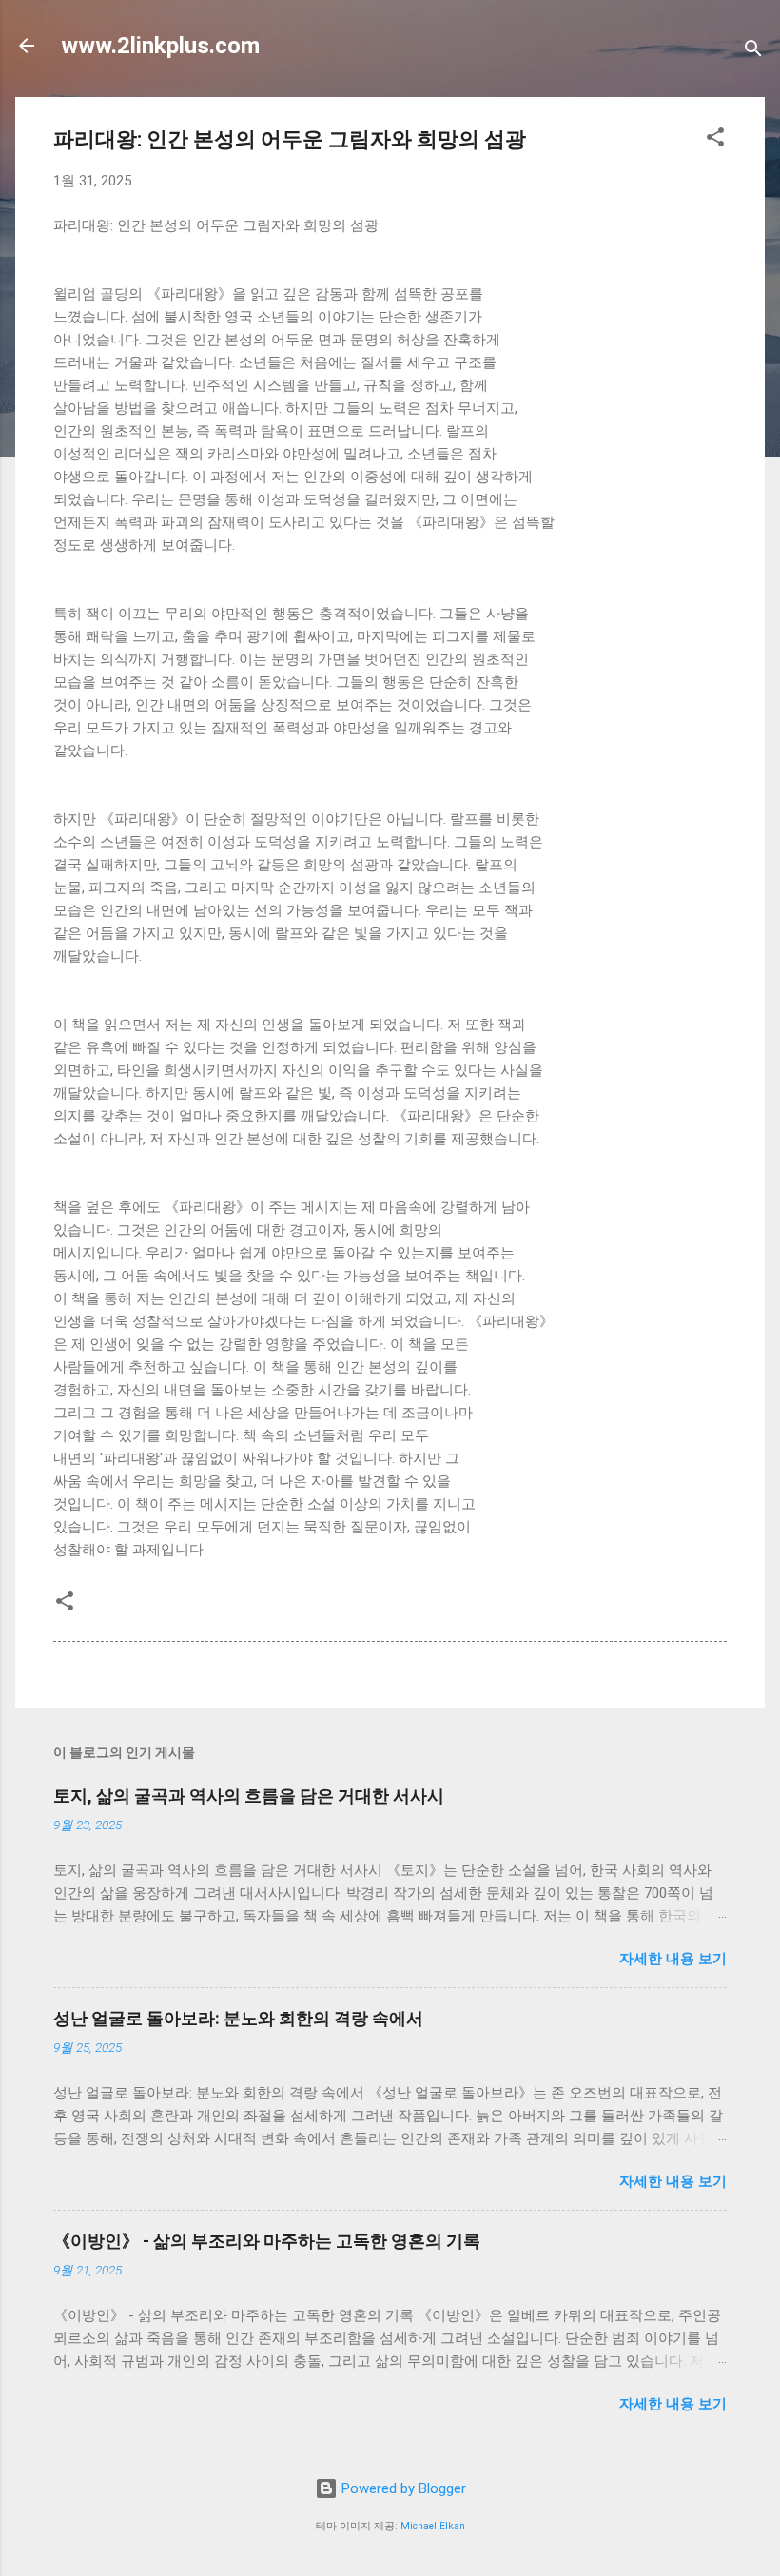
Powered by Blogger (402, 2488)
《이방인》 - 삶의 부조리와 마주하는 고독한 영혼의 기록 (267, 2241)
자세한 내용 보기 (673, 1959)
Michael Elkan (433, 2526)
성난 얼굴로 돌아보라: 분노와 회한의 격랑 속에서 (238, 2018)
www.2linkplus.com (160, 46)
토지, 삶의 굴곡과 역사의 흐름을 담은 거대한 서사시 (249, 1795)
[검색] (753, 52)
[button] (715, 140)
